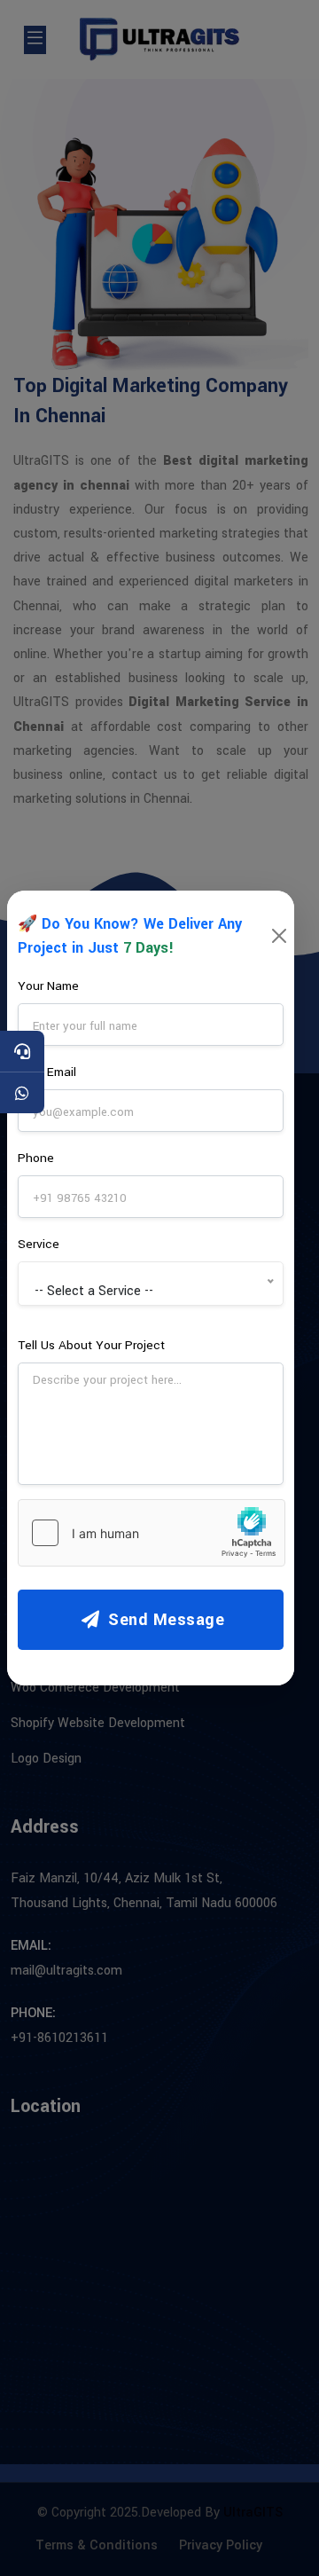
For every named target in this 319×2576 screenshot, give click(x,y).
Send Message (164, 1620)
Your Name (48, 986)
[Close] (279, 936)
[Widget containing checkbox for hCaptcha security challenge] (152, 1533)
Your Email (47, 1072)
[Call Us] (22, 1051)
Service (39, 1244)
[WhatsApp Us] (22, 1093)
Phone (36, 1158)
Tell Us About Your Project (91, 1345)
